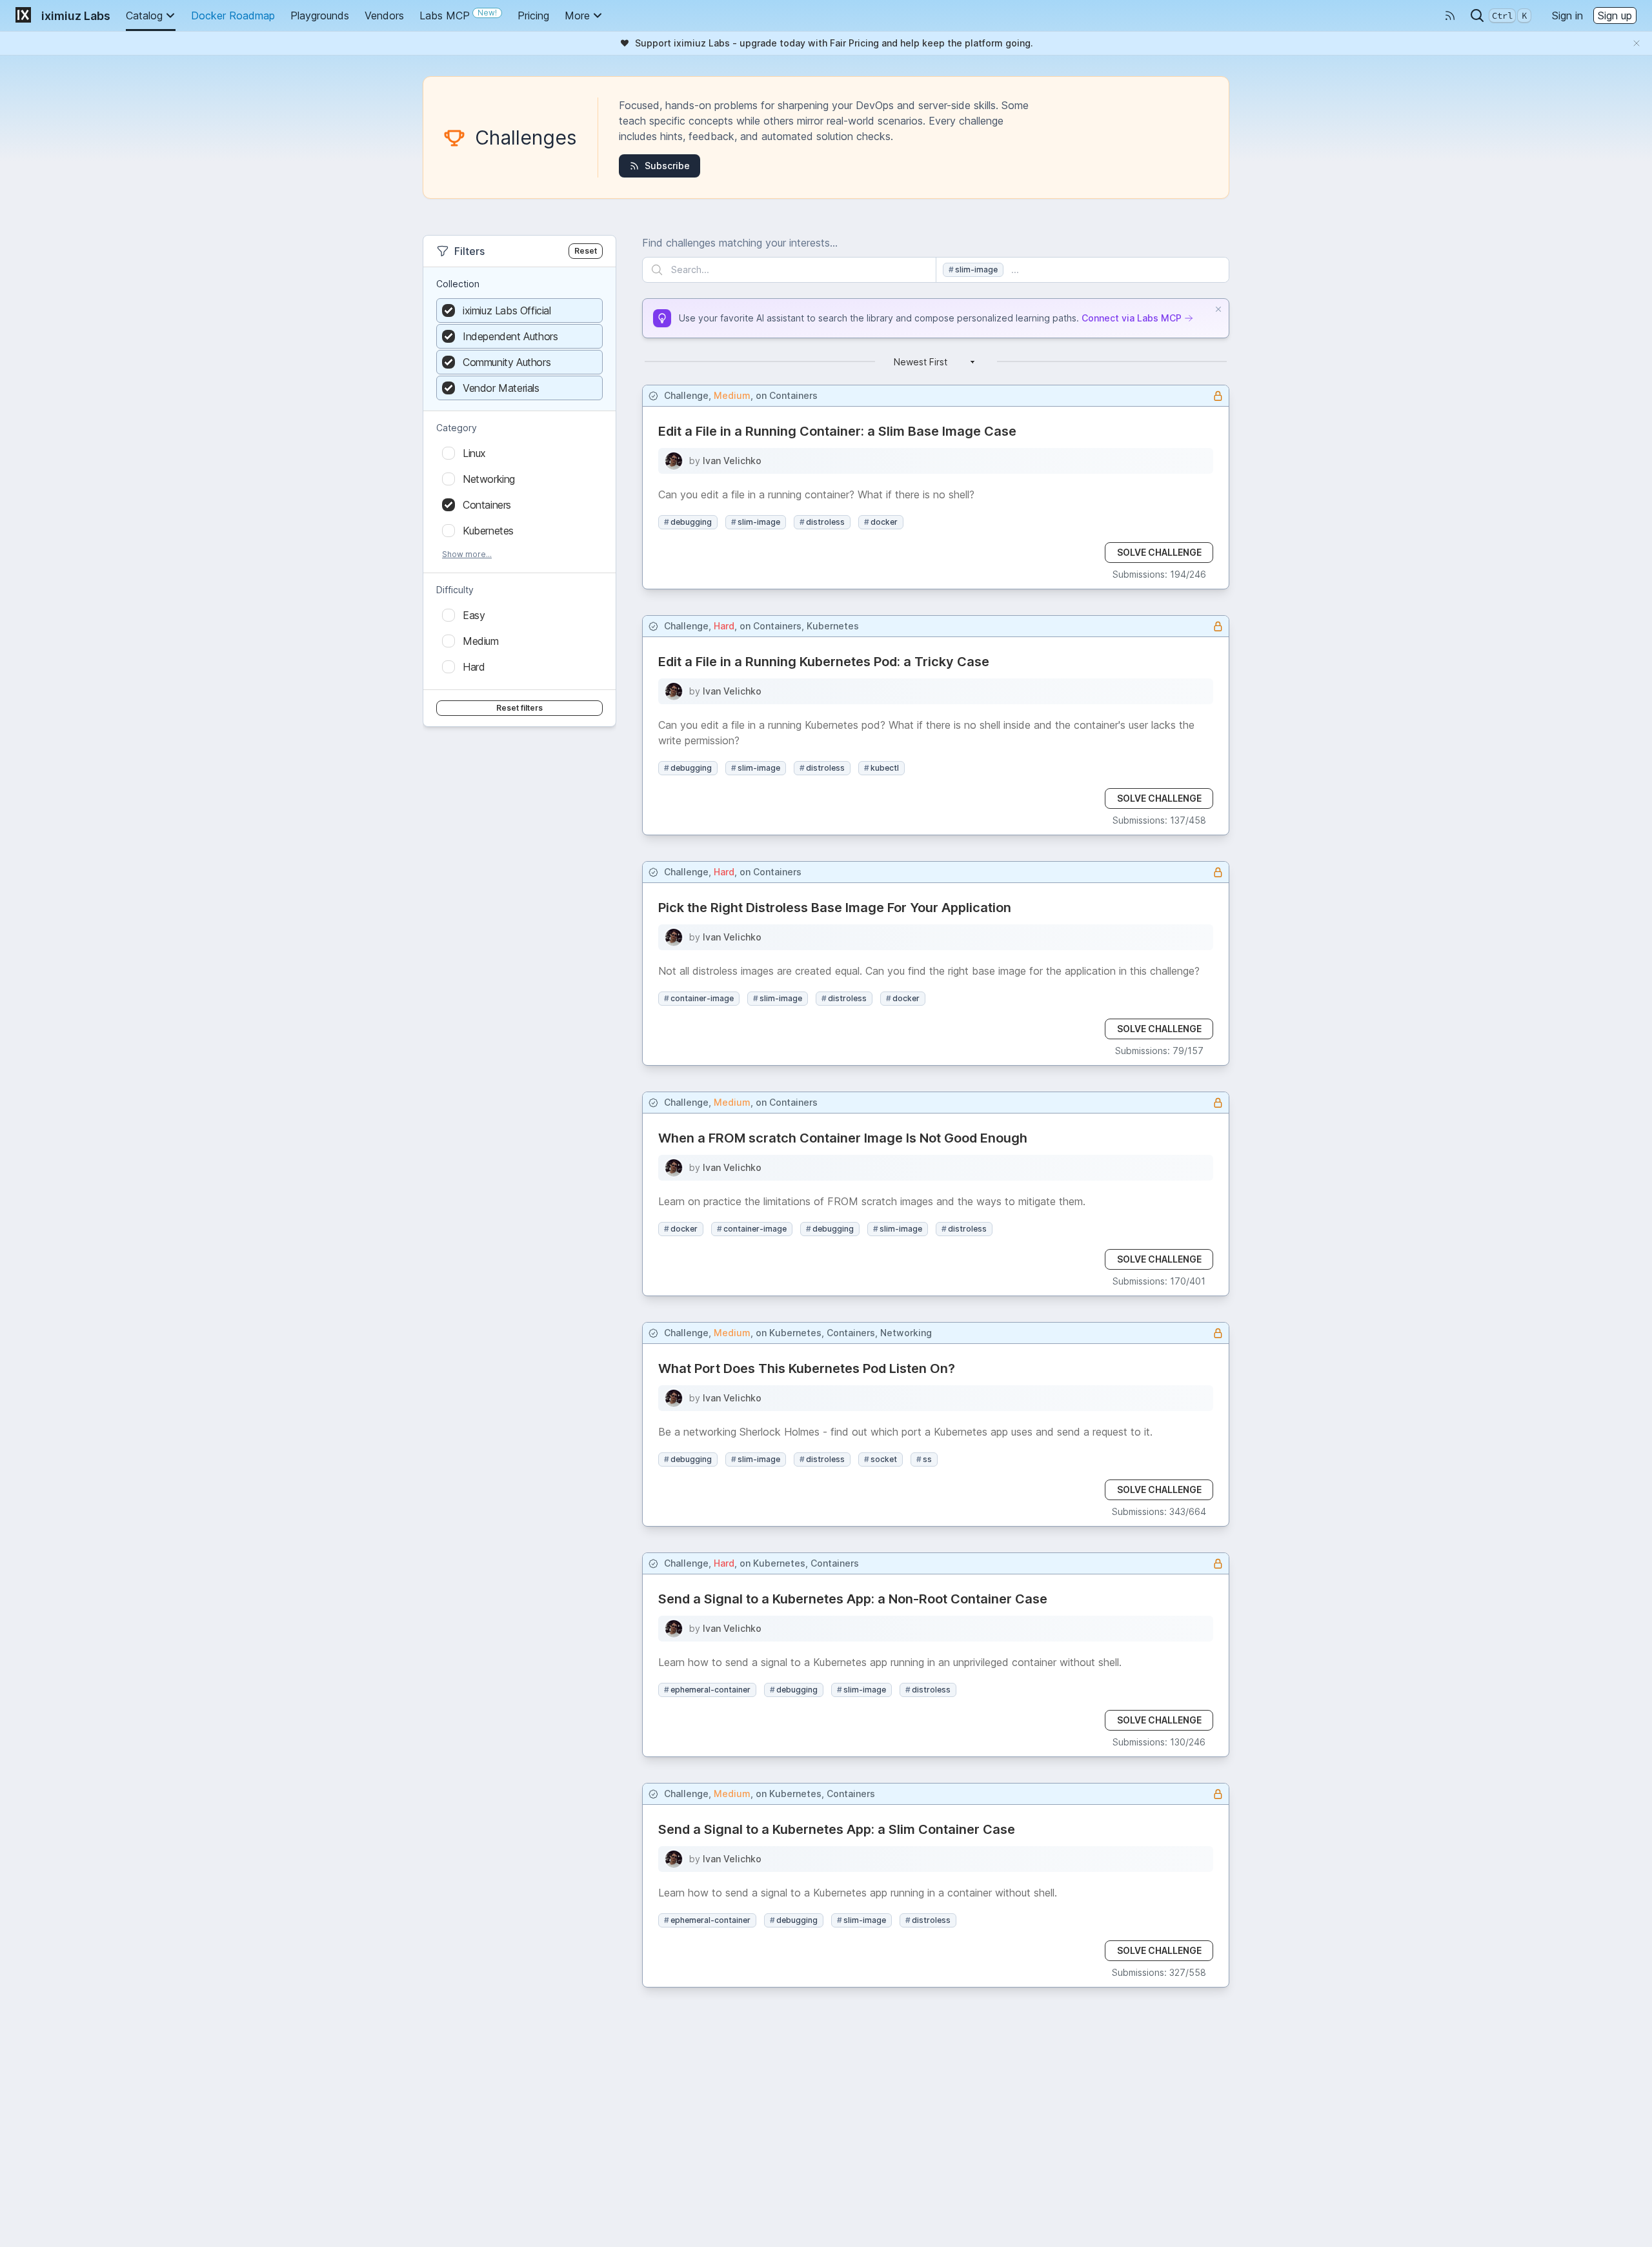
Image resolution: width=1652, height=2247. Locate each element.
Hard (724, 626)
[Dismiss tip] (1218, 309)
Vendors (384, 15)
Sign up (1615, 15)
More (577, 15)
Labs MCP (458, 15)
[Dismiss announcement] (1637, 43)
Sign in (1567, 15)
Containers (793, 395)
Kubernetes (833, 626)
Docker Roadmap (233, 15)
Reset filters (519, 708)
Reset (586, 251)
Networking (906, 1333)
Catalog (144, 15)
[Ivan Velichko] (674, 461)
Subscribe (667, 166)
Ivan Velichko (732, 461)
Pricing (533, 15)
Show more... (467, 554)
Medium (732, 395)
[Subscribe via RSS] (1450, 15)
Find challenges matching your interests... (740, 243)
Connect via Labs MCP (1132, 318)
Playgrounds (320, 15)
